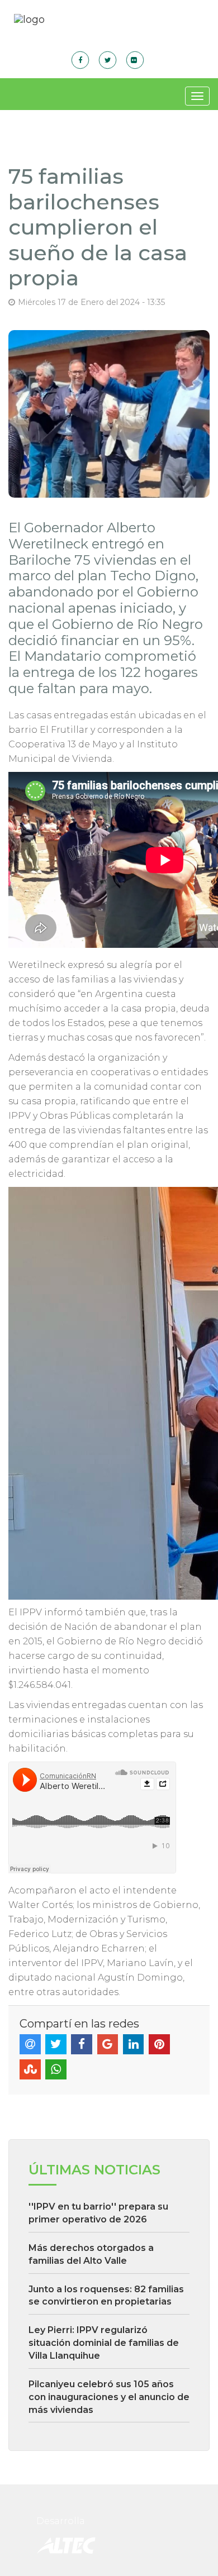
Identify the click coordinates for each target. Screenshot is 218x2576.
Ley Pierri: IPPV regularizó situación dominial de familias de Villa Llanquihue (104, 2343)
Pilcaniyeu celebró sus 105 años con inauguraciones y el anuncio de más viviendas (109, 2397)
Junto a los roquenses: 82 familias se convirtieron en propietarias (106, 2296)
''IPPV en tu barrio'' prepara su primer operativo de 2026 (98, 2213)
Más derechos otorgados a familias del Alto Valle (91, 2254)
